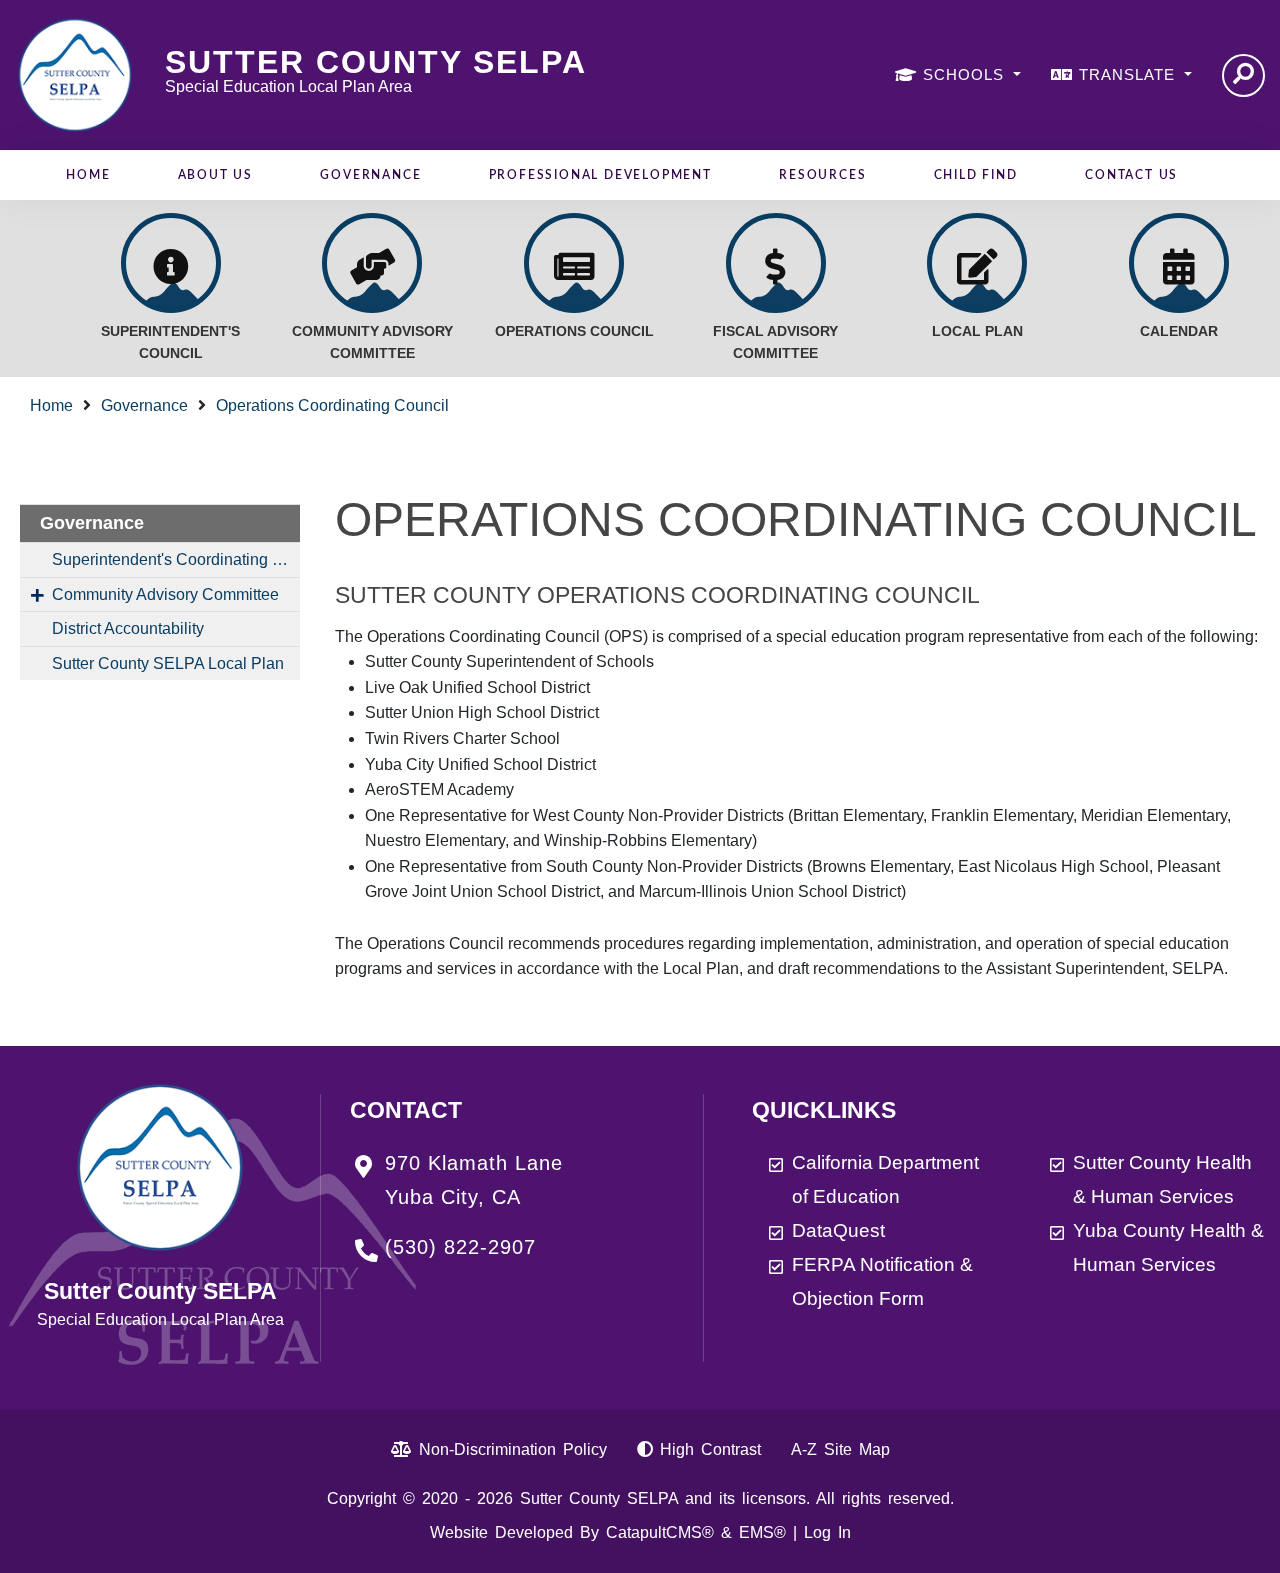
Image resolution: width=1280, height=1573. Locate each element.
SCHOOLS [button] (966, 74)
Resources (822, 175)
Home (88, 175)
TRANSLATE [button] (1129, 74)
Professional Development (600, 175)
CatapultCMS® (660, 1532)
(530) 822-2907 (460, 1247)
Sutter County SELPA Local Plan (168, 663)
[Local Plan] (977, 263)
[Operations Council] (574, 263)
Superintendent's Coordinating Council (176, 559)
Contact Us (1131, 175)
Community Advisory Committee (165, 594)
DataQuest (838, 1230)
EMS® (762, 1532)
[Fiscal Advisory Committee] (776, 263)
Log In (827, 1532)
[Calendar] (1179, 263)
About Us (215, 175)
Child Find (976, 175)
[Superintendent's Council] (171, 263)
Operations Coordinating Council (332, 405)
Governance (370, 175)
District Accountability (128, 628)
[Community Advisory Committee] (372, 263)
